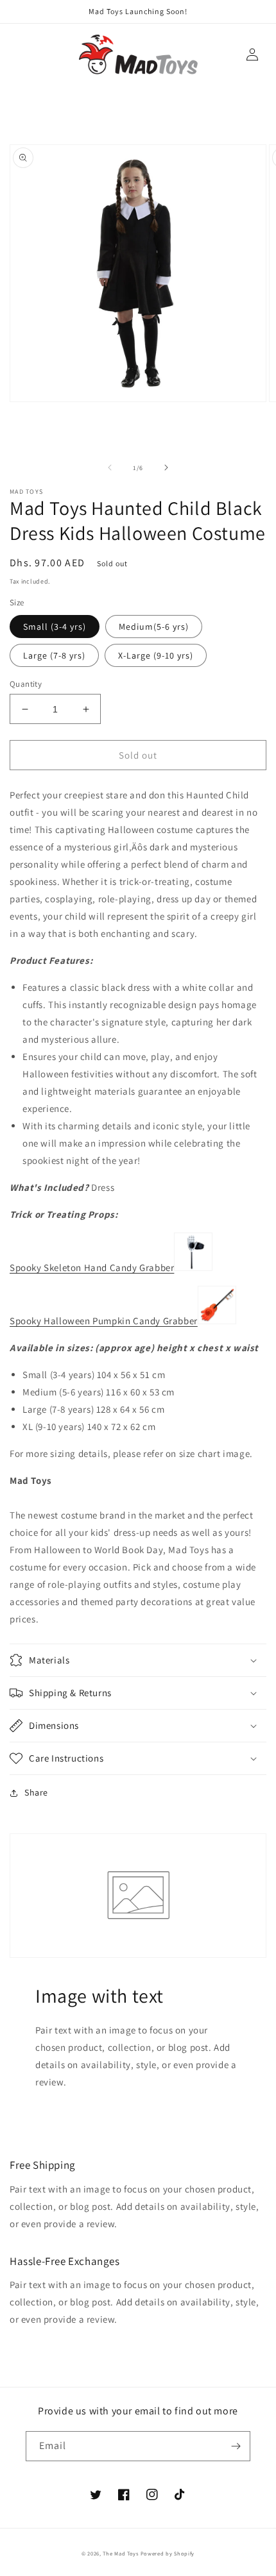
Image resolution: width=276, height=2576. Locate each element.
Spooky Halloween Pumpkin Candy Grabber (104, 1321)
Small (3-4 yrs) (55, 627)
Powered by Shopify (168, 2553)
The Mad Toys (120, 2553)
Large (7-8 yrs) (54, 655)
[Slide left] (110, 467)
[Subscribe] (236, 2446)
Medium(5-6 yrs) (154, 627)
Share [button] (36, 1792)
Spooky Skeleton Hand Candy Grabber (92, 1267)
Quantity (26, 684)
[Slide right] (166, 467)
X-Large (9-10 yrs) (156, 655)
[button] (138, 1660)
